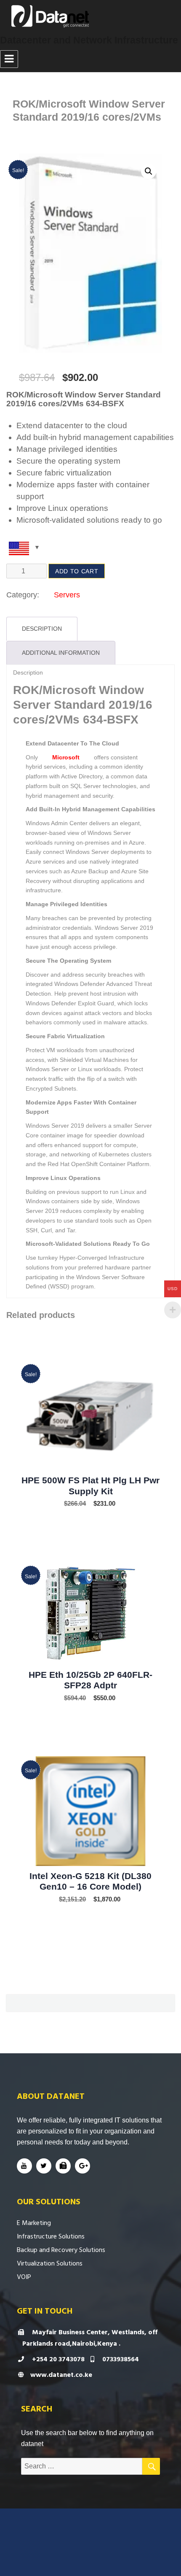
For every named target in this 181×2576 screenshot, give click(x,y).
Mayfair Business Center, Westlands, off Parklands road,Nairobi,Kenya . (90, 2338)
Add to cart (77, 571)
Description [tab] (42, 629)
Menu (9, 59)
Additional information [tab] (61, 653)
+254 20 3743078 (57, 2359)
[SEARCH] (151, 2466)
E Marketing (34, 2223)
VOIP (24, 2277)
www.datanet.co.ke (61, 2375)
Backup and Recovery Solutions (61, 2250)
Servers (67, 595)
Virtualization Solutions (50, 2263)
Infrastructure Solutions (51, 2236)
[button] (149, 171)
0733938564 (120, 2359)
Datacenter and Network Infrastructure (89, 40)
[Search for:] (82, 2466)
